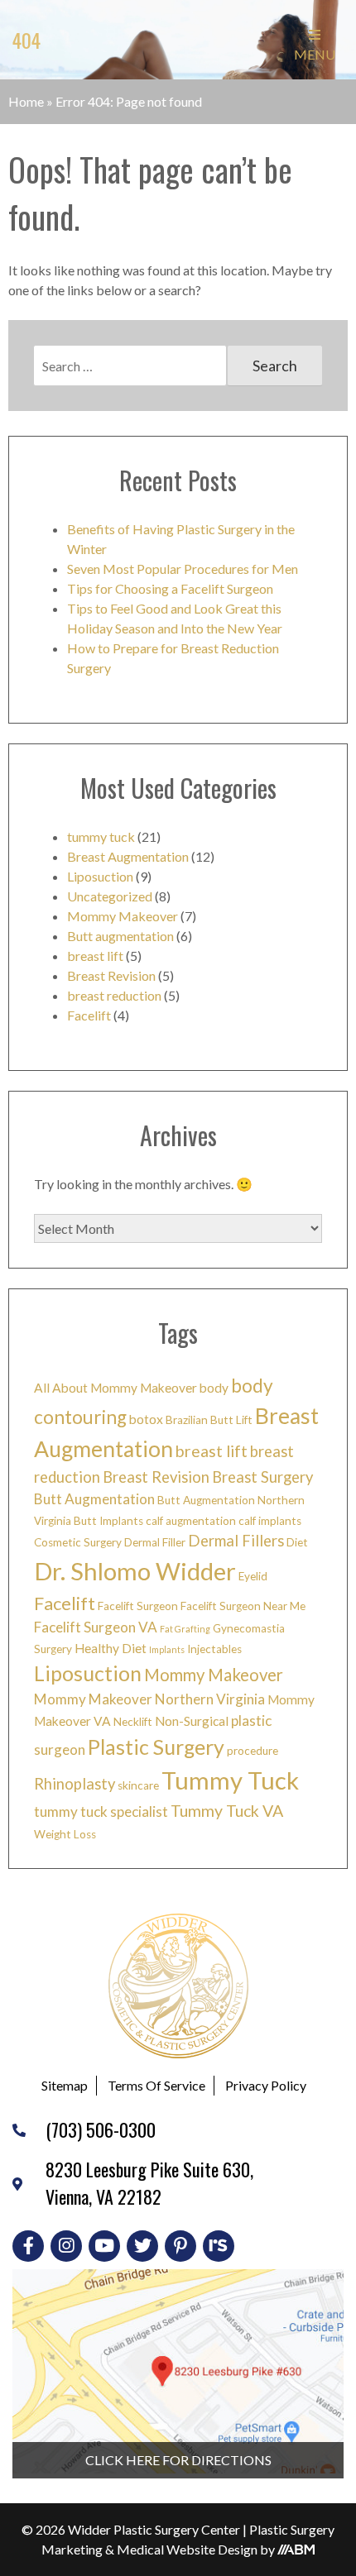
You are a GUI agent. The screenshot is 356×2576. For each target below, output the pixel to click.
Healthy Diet (111, 1648)
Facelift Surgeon (138, 1606)
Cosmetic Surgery (78, 1542)
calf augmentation (191, 1521)
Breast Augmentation (128, 856)
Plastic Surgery (156, 1747)
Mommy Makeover (123, 916)
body (214, 1388)
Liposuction (100, 876)
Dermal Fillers (236, 1541)
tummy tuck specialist (101, 1811)
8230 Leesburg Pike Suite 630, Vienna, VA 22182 (149, 2183)
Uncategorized (110, 896)
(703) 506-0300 (101, 2129)
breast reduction (114, 995)
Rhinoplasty (75, 1784)
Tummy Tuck (230, 1780)
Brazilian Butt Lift (209, 1420)
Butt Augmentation (94, 1499)
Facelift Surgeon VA (96, 1627)
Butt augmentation (120, 936)
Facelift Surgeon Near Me (243, 1606)
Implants (167, 1649)
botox (146, 1419)
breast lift (95, 956)
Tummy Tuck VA (227, 1811)
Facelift (89, 1015)
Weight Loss (65, 1834)
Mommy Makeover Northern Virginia (149, 1699)
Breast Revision (111, 975)
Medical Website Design (187, 2549)
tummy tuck (101, 836)
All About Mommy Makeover (115, 1388)
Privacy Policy (266, 2085)
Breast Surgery (262, 1477)
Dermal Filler (155, 1542)
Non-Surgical (192, 1721)
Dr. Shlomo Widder (135, 1571)
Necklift (133, 1722)
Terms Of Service (156, 2085)
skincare (138, 1785)
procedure (253, 1751)
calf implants (270, 1521)
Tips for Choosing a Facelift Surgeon (170, 588)
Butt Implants (108, 1521)
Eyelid (253, 1576)
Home (26, 101)
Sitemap (65, 2085)
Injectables (214, 1649)
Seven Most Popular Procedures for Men (183, 569)
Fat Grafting (185, 1629)
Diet (297, 1542)
